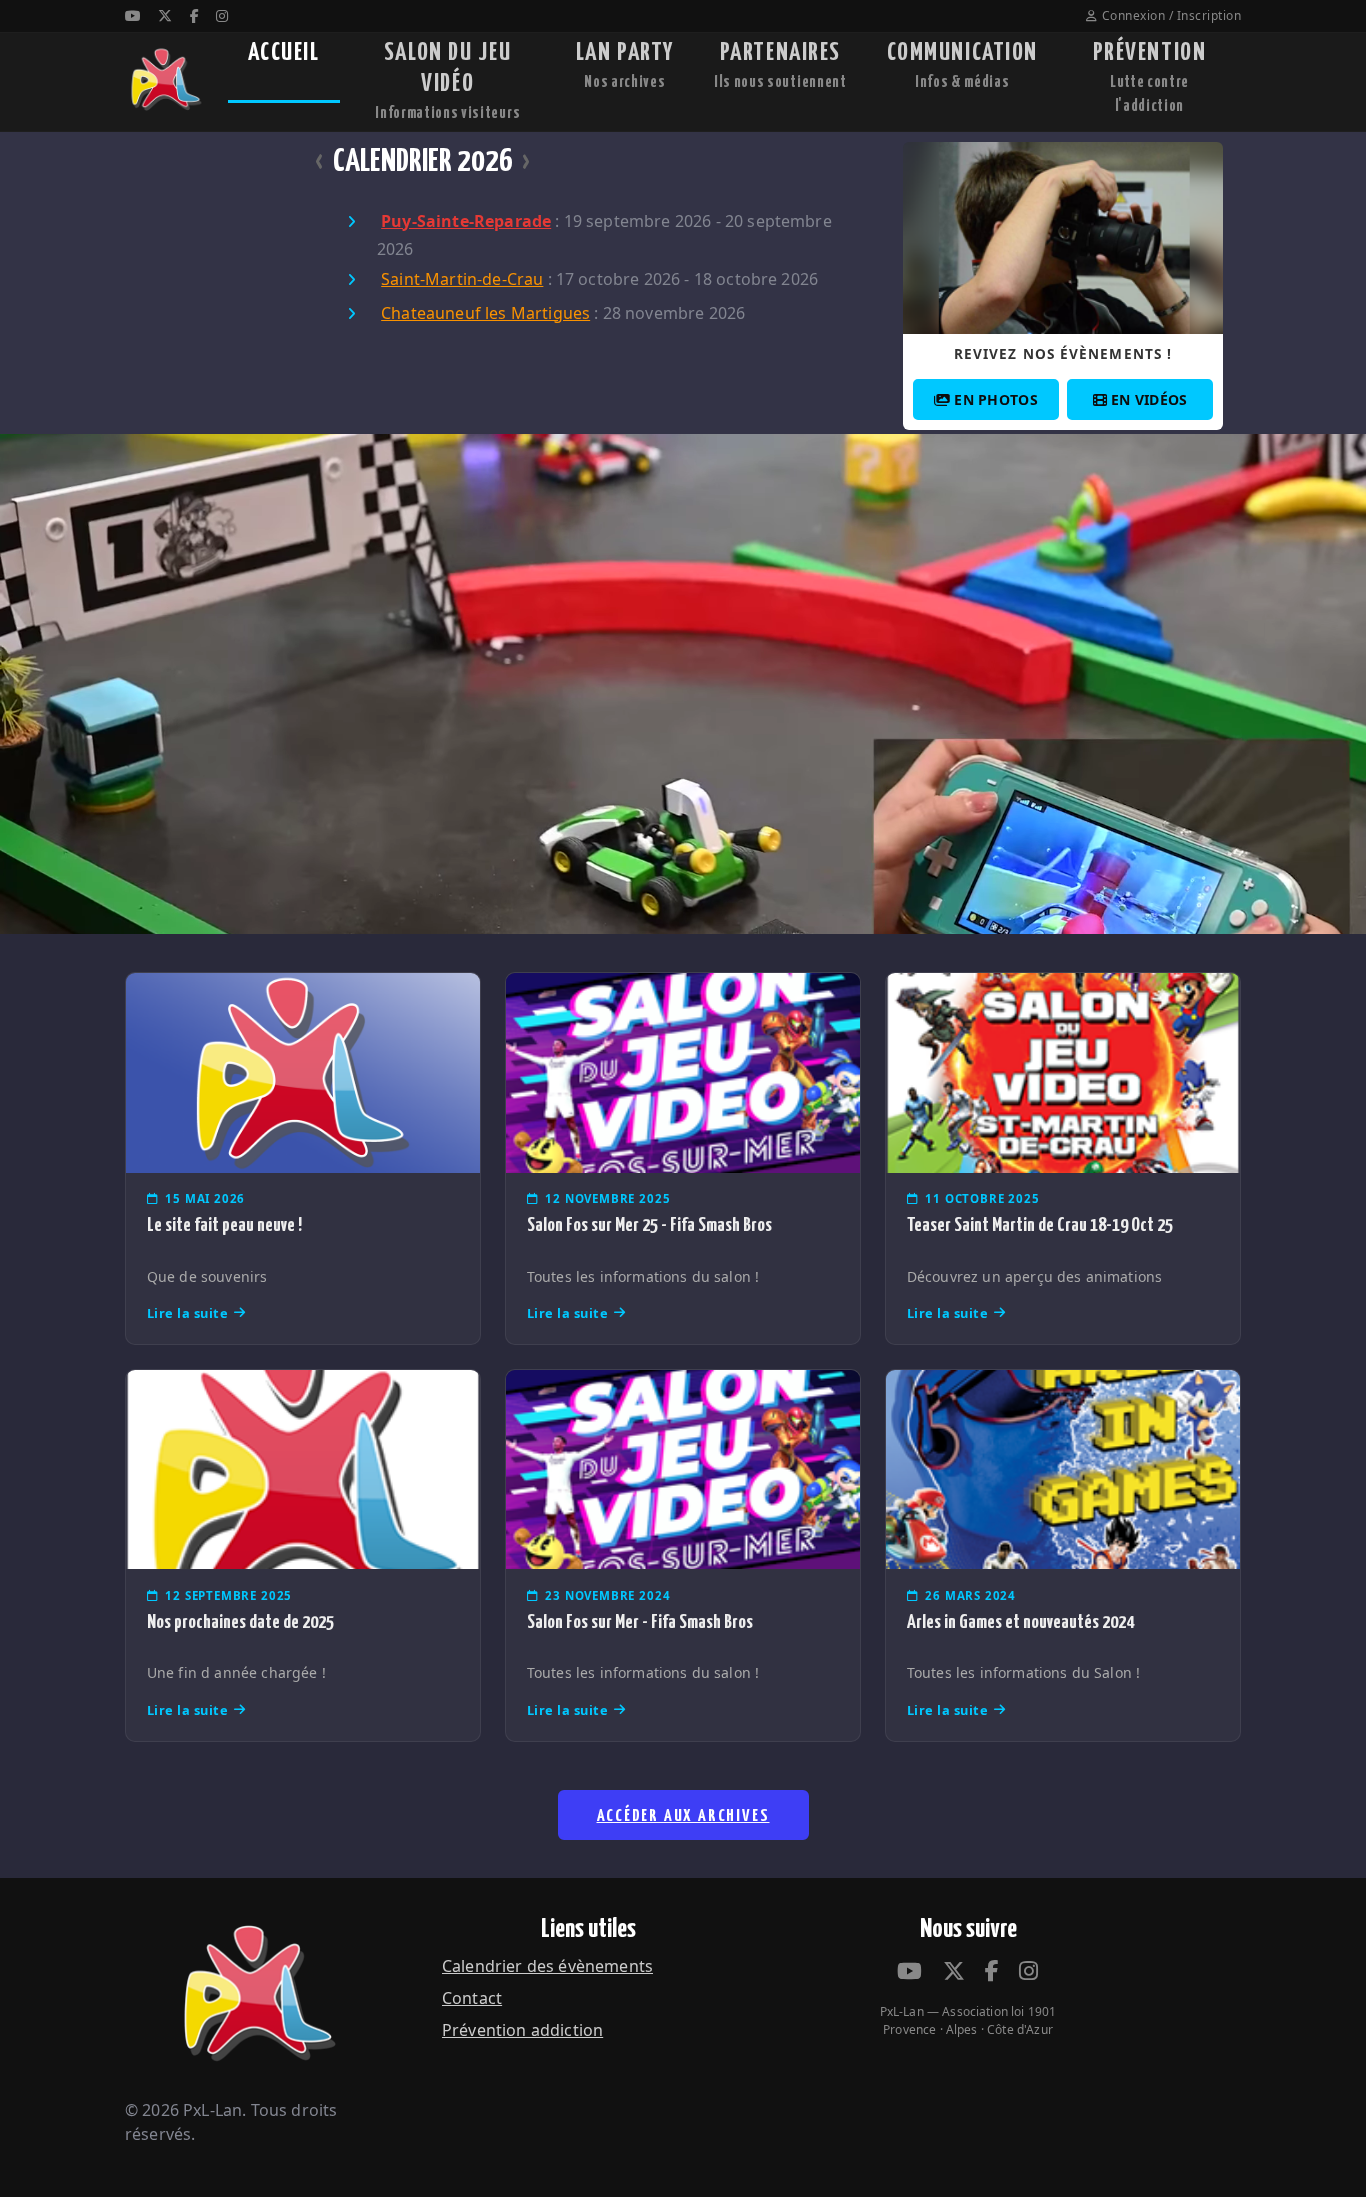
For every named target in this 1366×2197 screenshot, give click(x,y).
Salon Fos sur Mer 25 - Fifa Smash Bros (649, 1225)
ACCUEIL (284, 53)
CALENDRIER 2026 (423, 162)
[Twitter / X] (165, 15)
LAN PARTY (625, 65)
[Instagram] (222, 15)
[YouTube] (133, 15)
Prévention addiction (522, 2030)
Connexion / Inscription (1171, 15)
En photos (996, 399)
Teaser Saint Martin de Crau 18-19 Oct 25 (1040, 1225)
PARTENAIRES (780, 65)
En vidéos (1149, 399)
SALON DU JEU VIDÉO (447, 81)
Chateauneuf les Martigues (485, 313)
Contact (472, 1998)
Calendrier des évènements (547, 1966)
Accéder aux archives (683, 1816)
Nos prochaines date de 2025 (240, 1622)
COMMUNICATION (962, 65)
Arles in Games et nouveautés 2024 (1020, 1622)
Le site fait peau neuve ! (224, 1225)
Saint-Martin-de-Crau (462, 279)
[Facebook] (194, 15)
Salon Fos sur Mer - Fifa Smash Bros (640, 1622)
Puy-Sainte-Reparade (466, 221)
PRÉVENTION (1150, 77)
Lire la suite (188, 1313)
